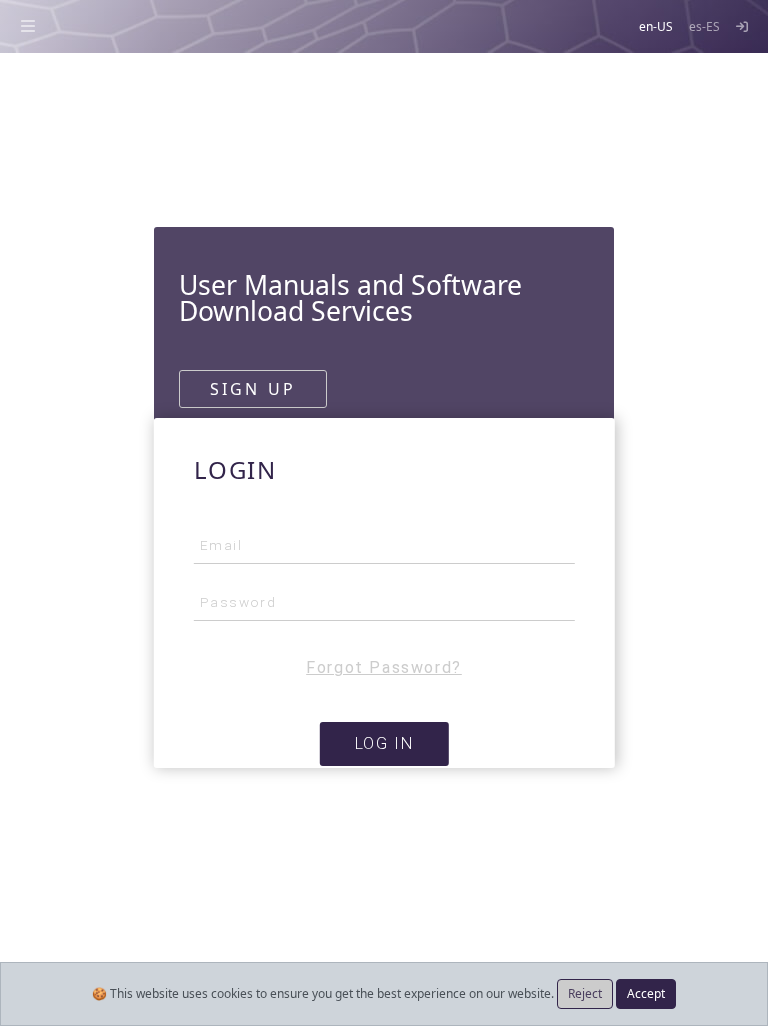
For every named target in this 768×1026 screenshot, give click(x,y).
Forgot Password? (384, 667)
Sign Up (253, 389)
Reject (585, 993)
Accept (646, 993)
